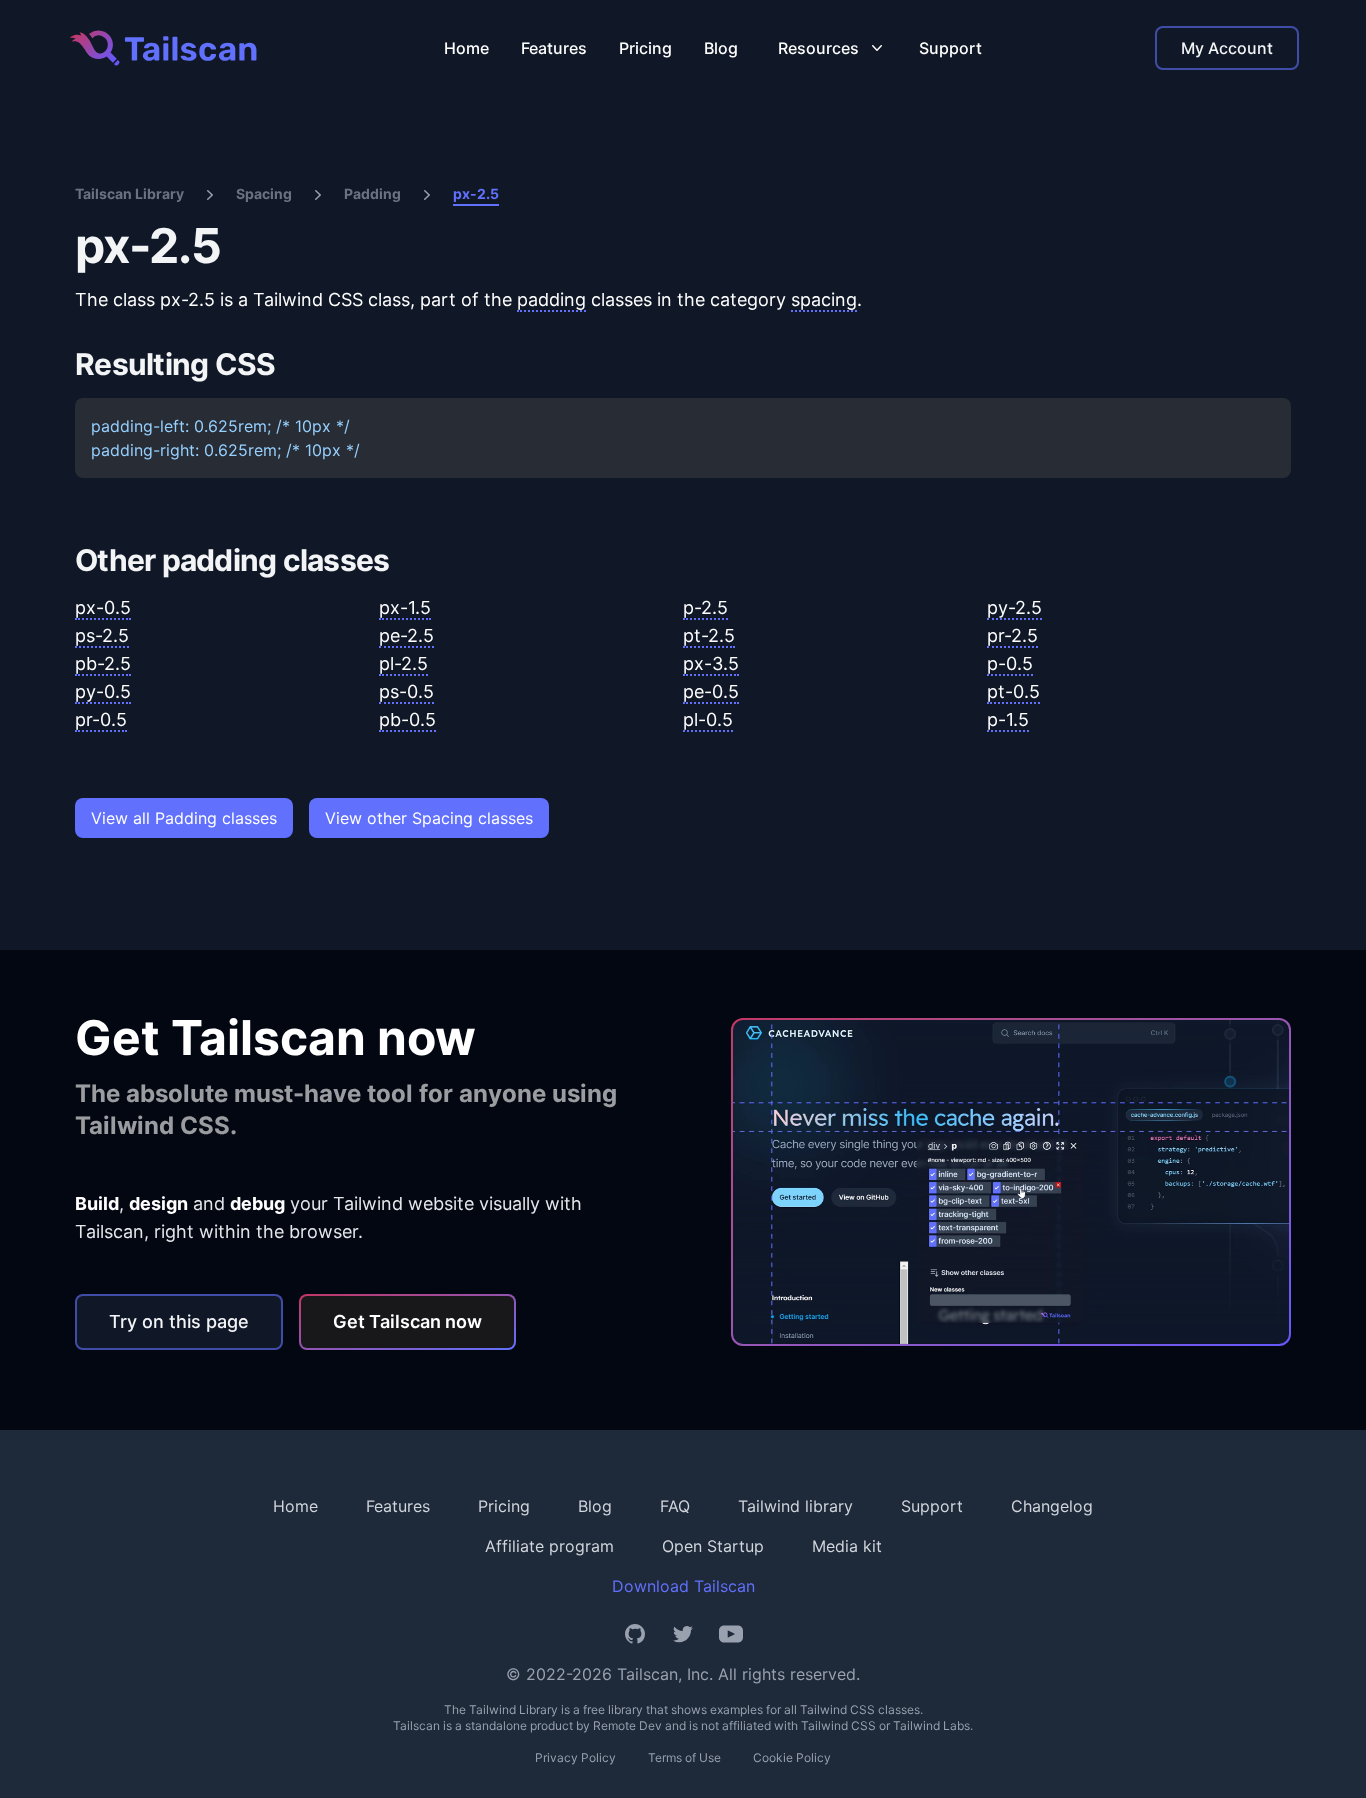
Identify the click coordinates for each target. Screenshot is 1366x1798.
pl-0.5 (708, 719)
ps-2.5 (102, 635)
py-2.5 (1014, 607)
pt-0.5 (1013, 691)
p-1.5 (1008, 719)
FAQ (675, 1506)
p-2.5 (705, 607)
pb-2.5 (103, 663)
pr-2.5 (1012, 635)
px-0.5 (103, 607)
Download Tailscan (683, 1586)
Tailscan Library (129, 193)
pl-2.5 (403, 663)
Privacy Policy (575, 1757)
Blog (721, 48)
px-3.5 (711, 663)
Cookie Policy (792, 1757)
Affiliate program (549, 1546)
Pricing (645, 48)
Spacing (264, 193)
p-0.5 (1010, 663)
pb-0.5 (407, 719)
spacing (824, 299)
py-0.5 (103, 691)
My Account (1227, 48)
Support (950, 48)
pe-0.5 (711, 691)
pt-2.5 (709, 635)
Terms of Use (684, 1757)
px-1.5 (405, 607)
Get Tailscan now (407, 1321)
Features (554, 48)
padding (551, 299)
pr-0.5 (101, 719)
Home (466, 48)
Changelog (1052, 1506)
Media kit (847, 1546)
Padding (372, 193)
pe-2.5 (406, 635)
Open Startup (713, 1546)
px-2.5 (476, 193)
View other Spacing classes (429, 818)
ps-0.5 (406, 691)
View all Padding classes (184, 818)
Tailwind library (795, 1506)
